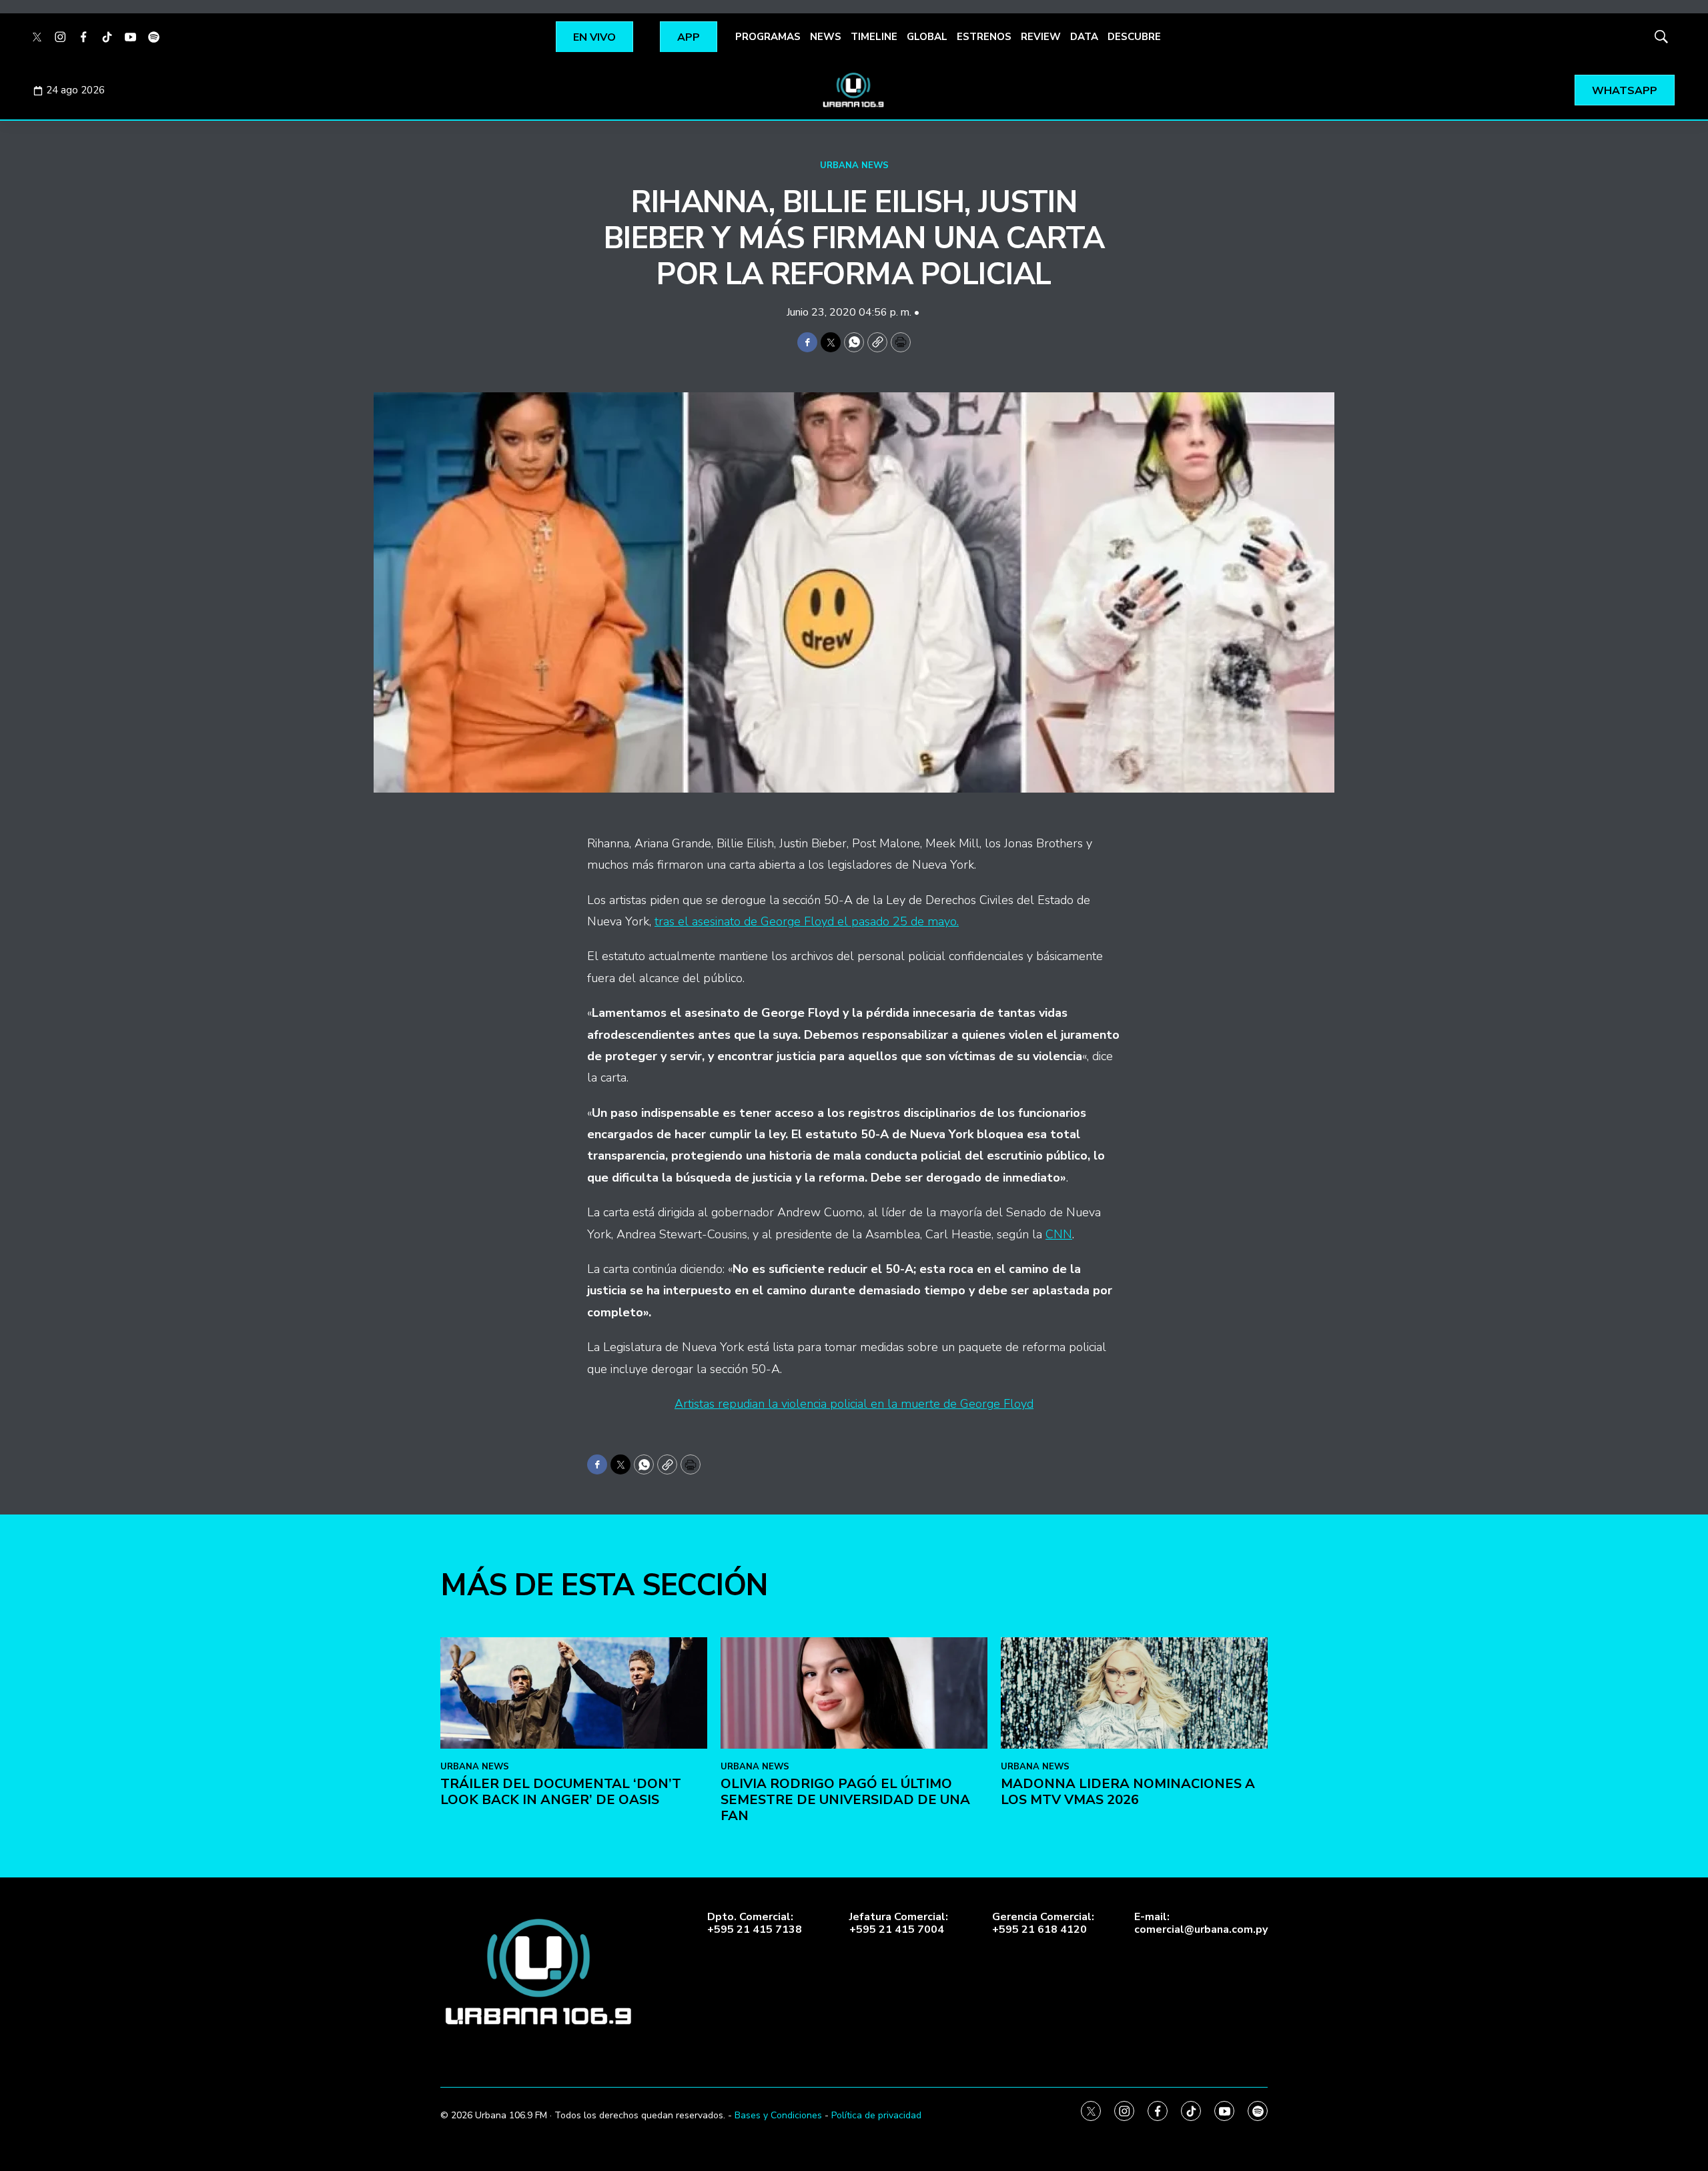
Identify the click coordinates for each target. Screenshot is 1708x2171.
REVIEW (1041, 37)
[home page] (854, 90)
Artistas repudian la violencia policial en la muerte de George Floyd (854, 1404)
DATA (1084, 37)
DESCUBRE (1134, 37)
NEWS (826, 37)
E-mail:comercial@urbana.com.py (1201, 1923)
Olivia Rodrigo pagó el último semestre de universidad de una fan (845, 1800)
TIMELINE (874, 37)
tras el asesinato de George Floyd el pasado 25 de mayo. (807, 921)
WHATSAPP (1625, 91)
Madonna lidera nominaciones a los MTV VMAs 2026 (1128, 1792)
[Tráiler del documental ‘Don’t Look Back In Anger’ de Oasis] (574, 1693)
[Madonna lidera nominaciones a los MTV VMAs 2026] (1134, 1693)
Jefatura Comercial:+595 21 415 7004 (899, 1923)
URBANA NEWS (854, 165)
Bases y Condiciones (778, 2115)
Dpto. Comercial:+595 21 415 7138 (755, 1923)
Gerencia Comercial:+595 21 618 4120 (1043, 1923)
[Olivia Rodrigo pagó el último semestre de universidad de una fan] (854, 1693)
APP (689, 37)
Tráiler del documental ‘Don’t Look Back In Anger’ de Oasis (561, 1792)
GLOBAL (927, 37)
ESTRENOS (984, 37)
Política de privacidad (876, 2115)
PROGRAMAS (768, 37)
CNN (1059, 1234)
